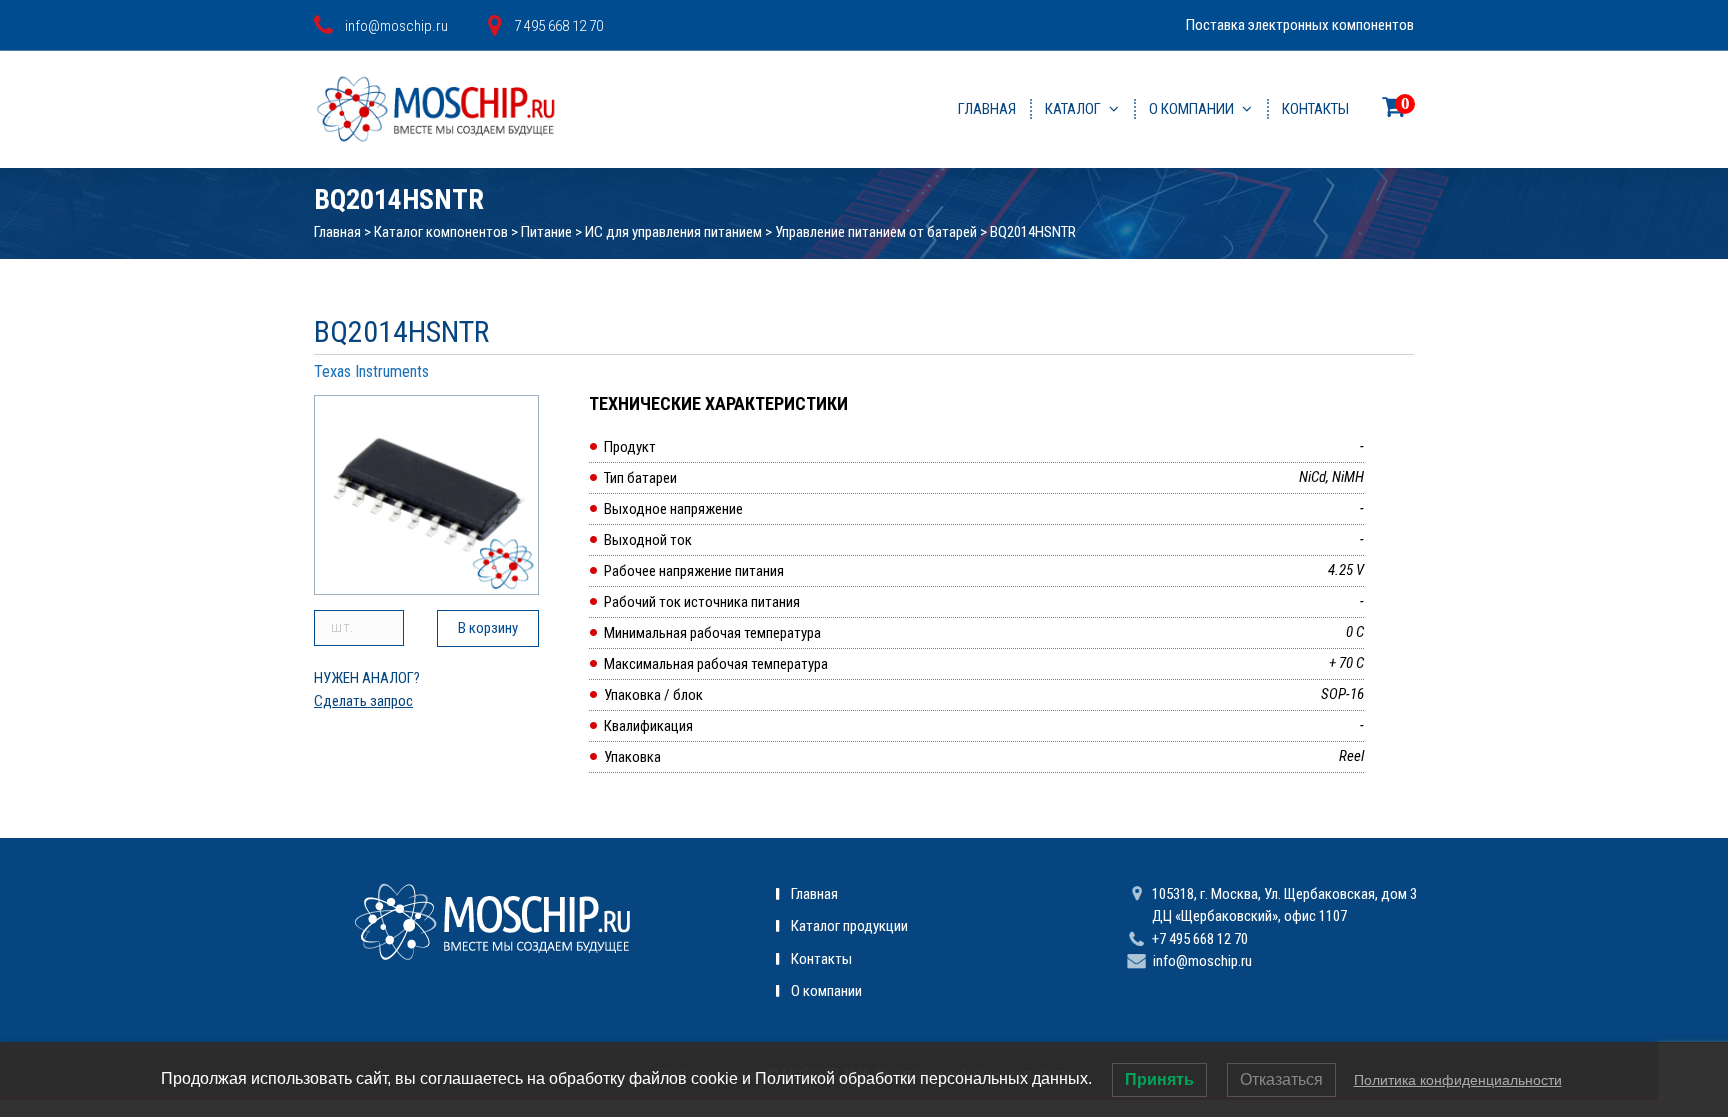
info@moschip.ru (1202, 961)
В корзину (488, 628)
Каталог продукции (849, 926)
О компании (1191, 109)
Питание (546, 232)
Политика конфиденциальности (1458, 1080)
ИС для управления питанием (673, 232)
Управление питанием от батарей (876, 232)
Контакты (1315, 109)
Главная (987, 109)
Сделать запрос (363, 701)
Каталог (1073, 109)
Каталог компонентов (441, 232)
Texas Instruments (371, 371)
